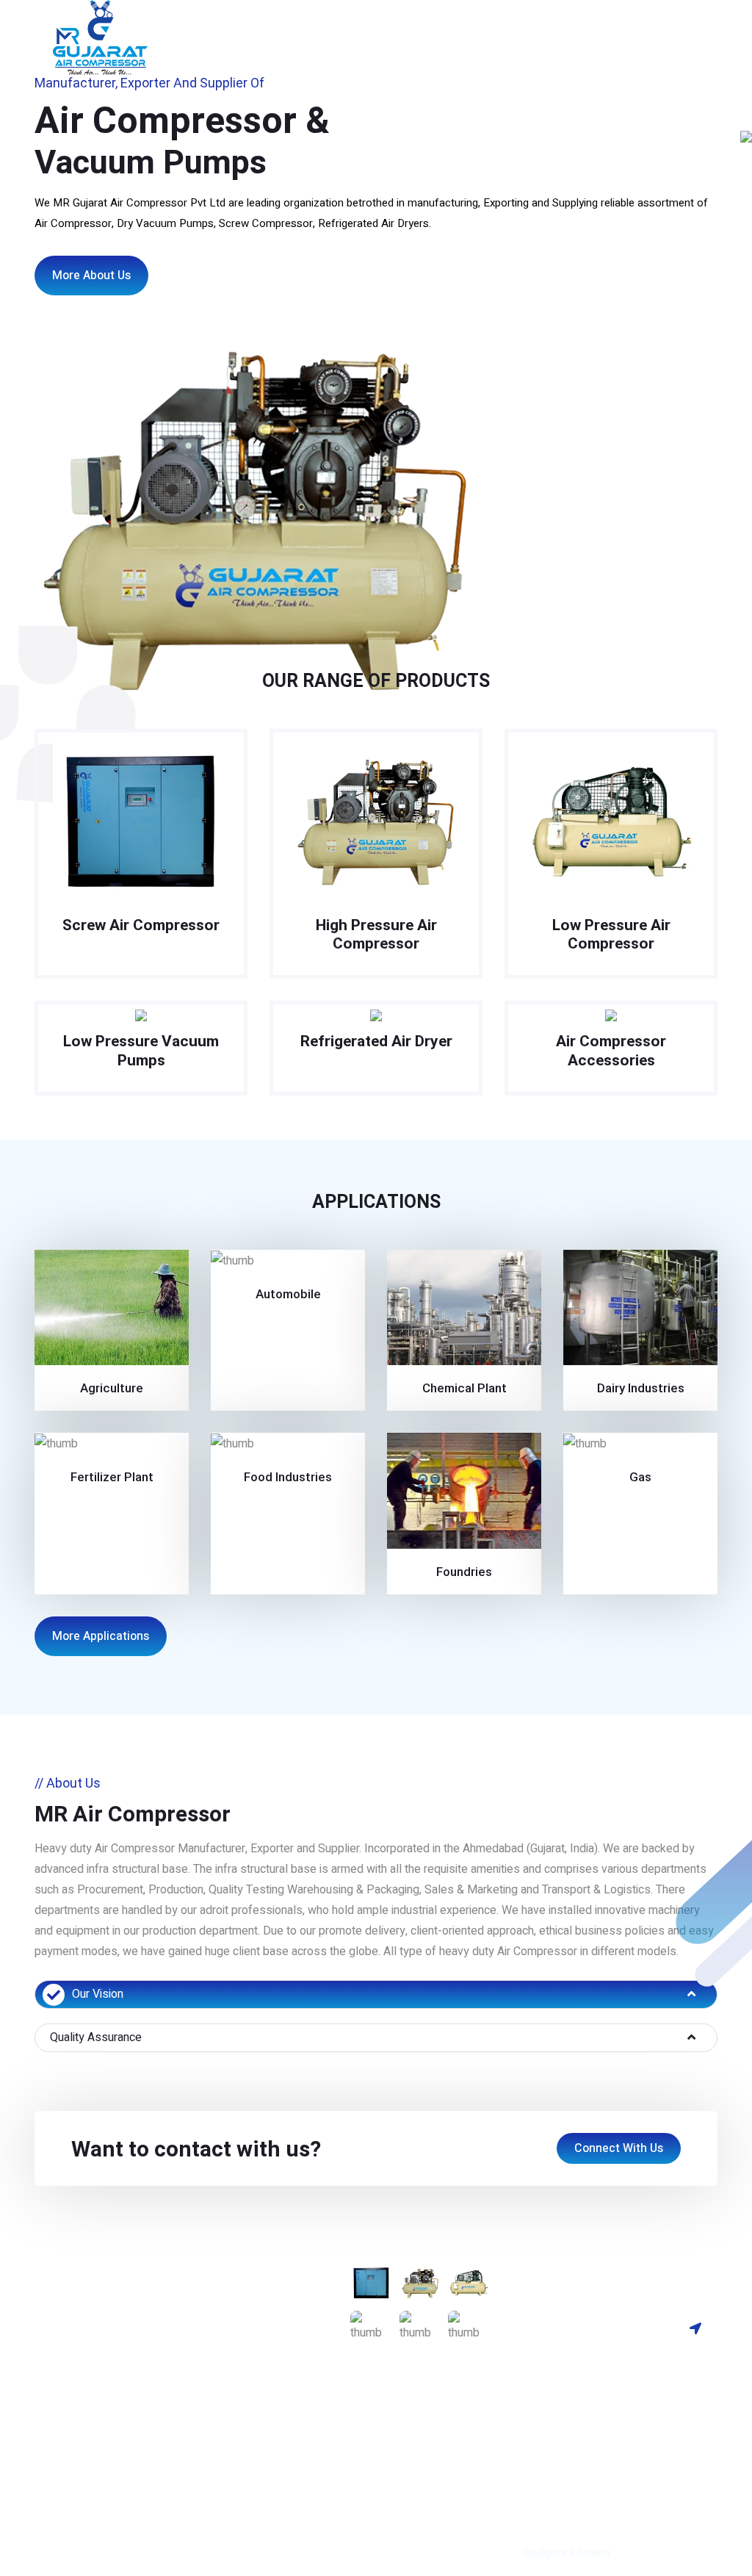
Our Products (292, 26)
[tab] (376, 1994)
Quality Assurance (368, 37)
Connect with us (619, 2148)
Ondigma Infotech (567, 2552)
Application (594, 26)
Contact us (663, 26)
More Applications (101, 1636)
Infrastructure (478, 26)
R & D (536, 37)
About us (220, 26)
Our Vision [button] (98, 1994)
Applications (248, 2375)
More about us (91, 276)
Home (169, 26)
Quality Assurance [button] (96, 2037)
